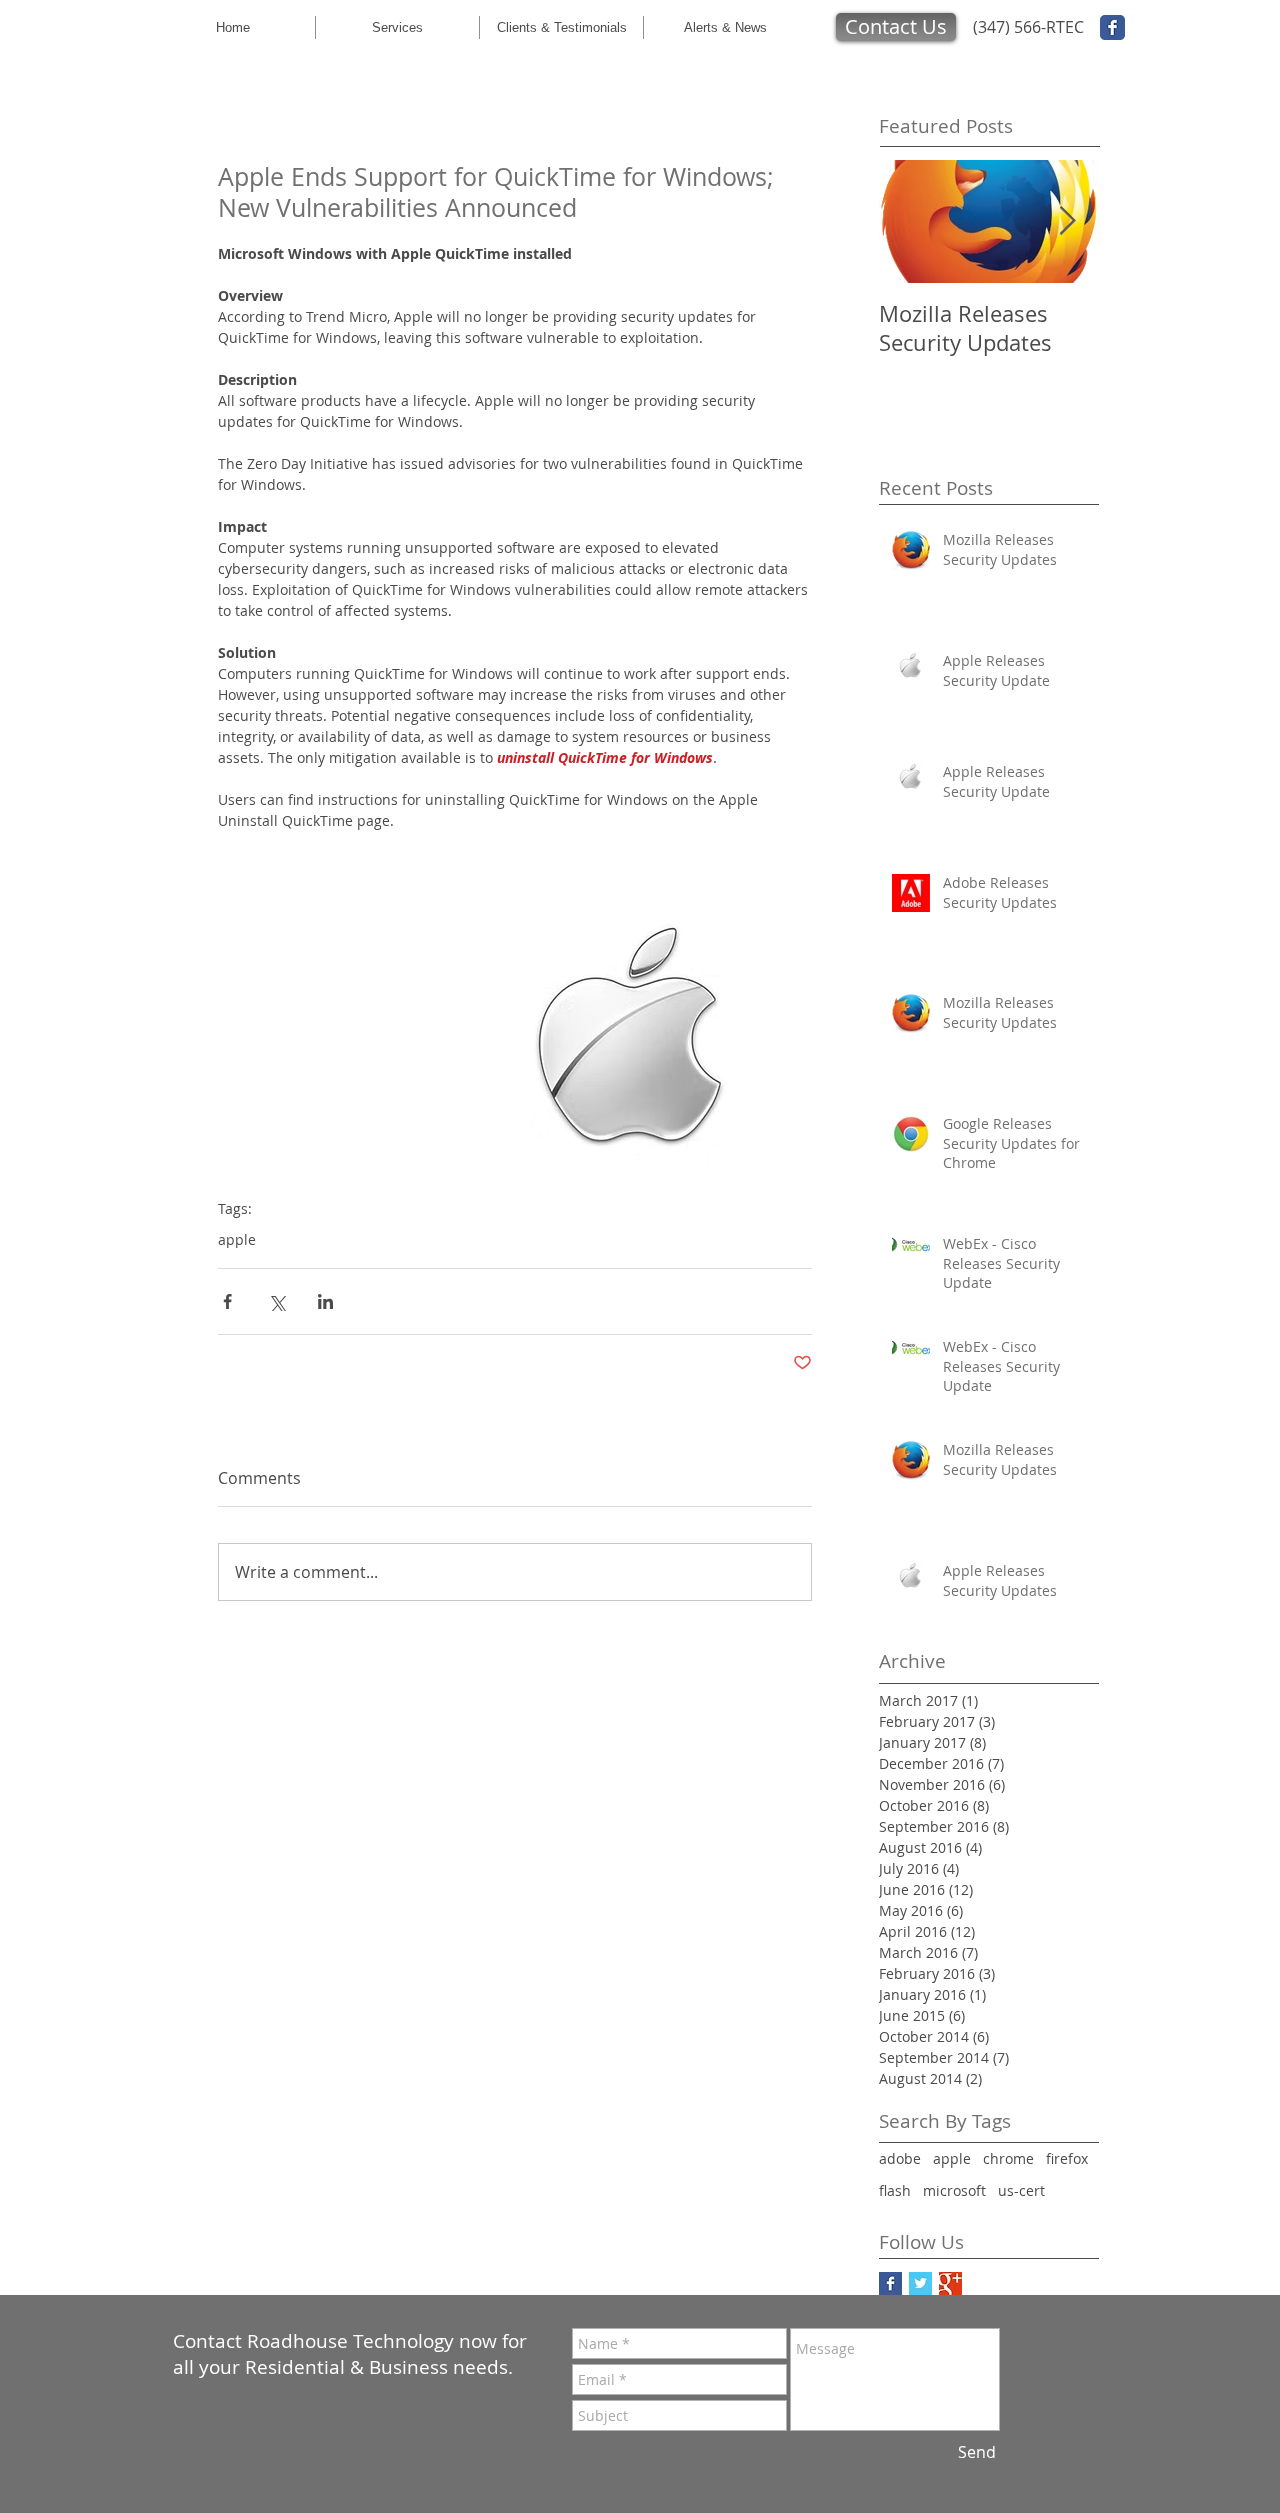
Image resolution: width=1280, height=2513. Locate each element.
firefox (1067, 2158)
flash (895, 2190)
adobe (900, 2158)
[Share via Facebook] (227, 1301)
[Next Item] (1067, 221)
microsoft (954, 2190)
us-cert (1021, 2190)
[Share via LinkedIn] (325, 1301)
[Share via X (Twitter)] (276, 1301)
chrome (1008, 2158)
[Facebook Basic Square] (890, 2283)
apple (237, 1239)
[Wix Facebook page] (1112, 27)
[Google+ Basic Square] (950, 2283)
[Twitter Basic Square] (920, 2283)
